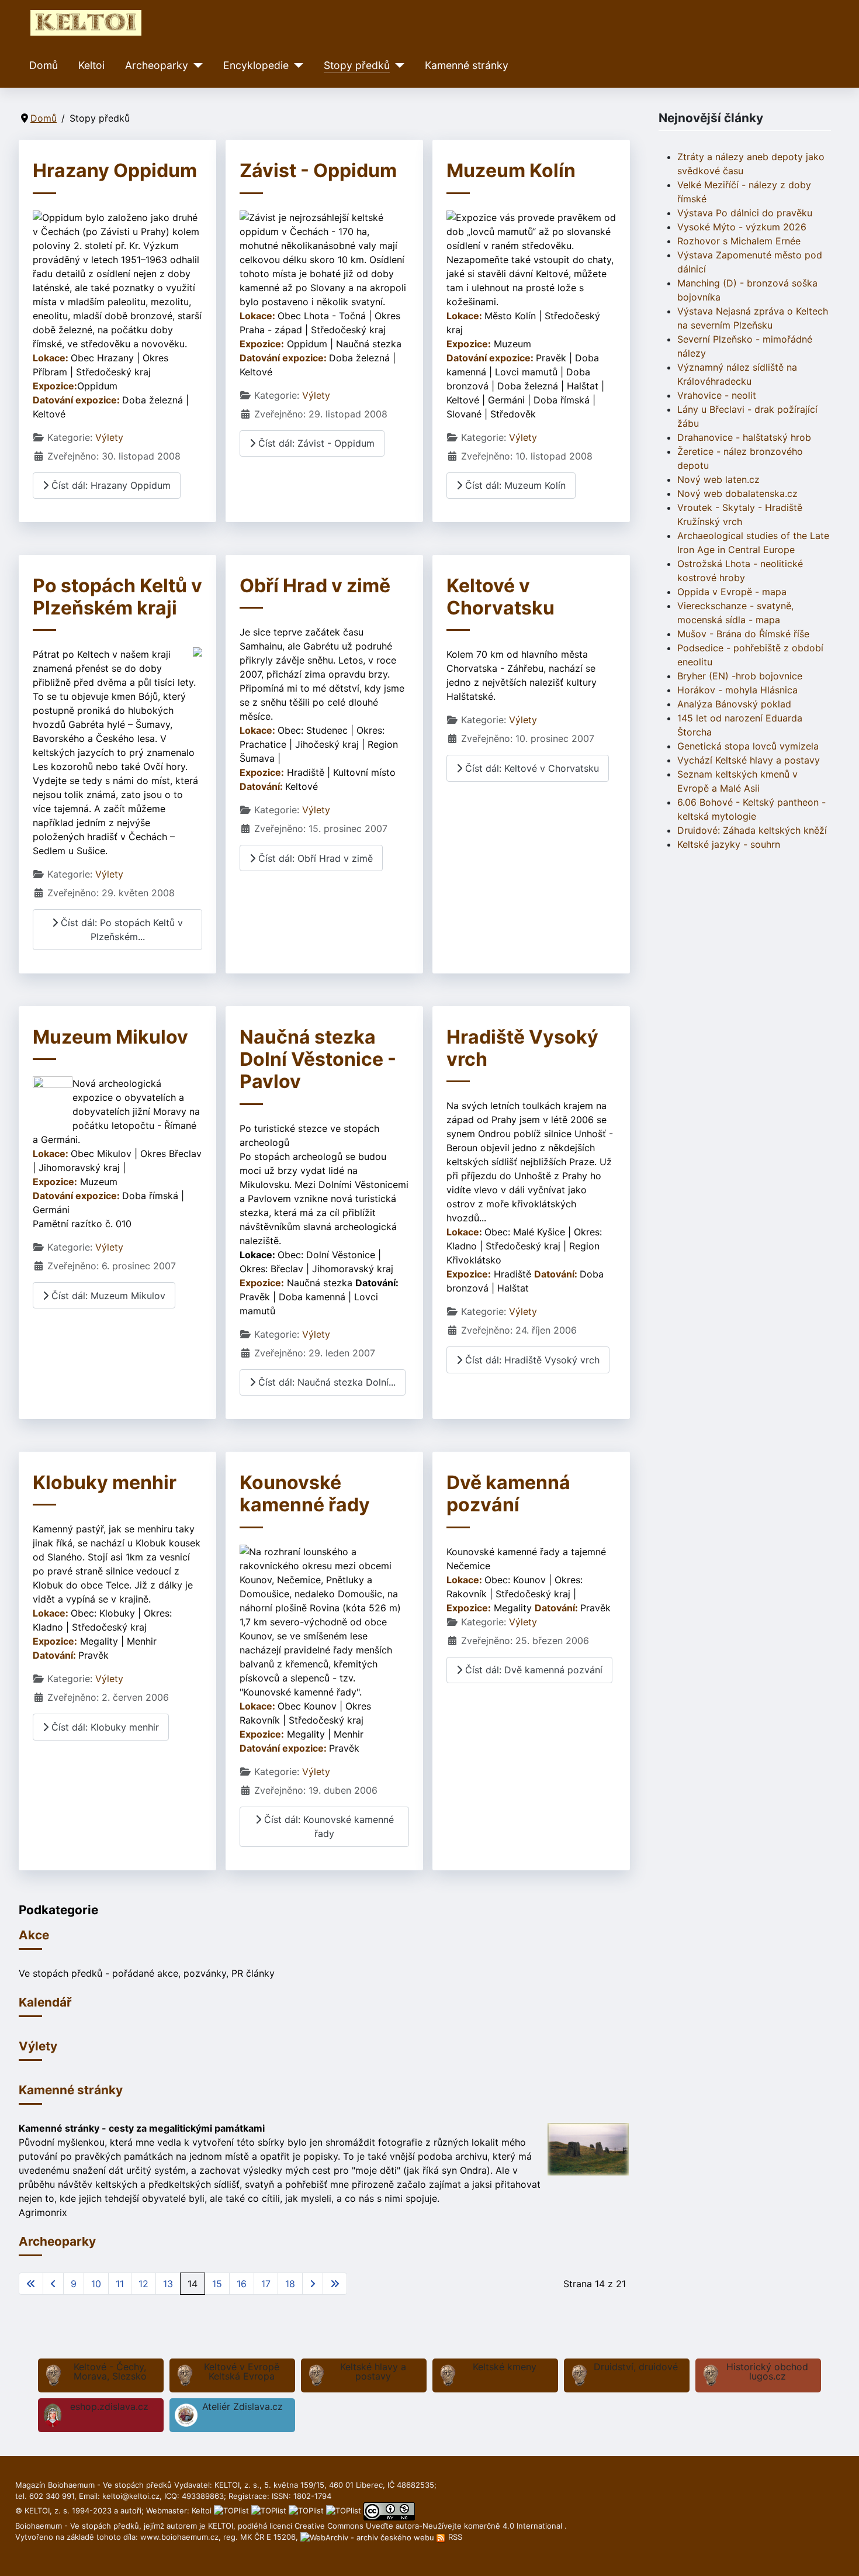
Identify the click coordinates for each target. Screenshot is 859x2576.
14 (193, 2284)
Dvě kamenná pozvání (508, 1494)
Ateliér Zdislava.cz (243, 2406)
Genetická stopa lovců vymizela (748, 746)
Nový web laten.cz (718, 479)
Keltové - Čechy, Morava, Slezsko (110, 2371)
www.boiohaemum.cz (179, 2537)
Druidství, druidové (636, 2367)
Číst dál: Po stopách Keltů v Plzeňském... (120, 930)
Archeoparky (157, 65)
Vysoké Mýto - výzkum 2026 (742, 227)
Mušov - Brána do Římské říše (743, 634)
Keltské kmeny (505, 2367)
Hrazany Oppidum (115, 170)
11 (120, 2284)
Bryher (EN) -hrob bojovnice (740, 676)
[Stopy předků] (397, 65)
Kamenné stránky (467, 65)
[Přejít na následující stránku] (313, 2284)
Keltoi (91, 65)
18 (290, 2284)
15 (217, 2284)
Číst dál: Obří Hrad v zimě (314, 858)
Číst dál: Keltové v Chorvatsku (531, 768)
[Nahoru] (839, 2554)
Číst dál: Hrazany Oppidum (110, 485)
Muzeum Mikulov (110, 1037)
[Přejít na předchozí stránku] (53, 2284)
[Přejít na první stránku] (31, 2284)
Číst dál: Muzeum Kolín (514, 485)
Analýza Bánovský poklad (734, 704)
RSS (454, 2537)
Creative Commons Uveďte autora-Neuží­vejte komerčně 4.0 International (430, 2526)
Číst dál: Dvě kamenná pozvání (532, 1670)
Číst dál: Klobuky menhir (104, 1727)
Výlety (109, 437)
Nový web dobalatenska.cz (737, 493)
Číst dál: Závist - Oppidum (315, 443)
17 (266, 2284)
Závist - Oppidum (318, 170)
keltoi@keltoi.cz (131, 2496)
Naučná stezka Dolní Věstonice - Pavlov (318, 1059)
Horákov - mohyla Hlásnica (737, 690)
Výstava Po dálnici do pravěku (745, 213)
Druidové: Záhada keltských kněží (752, 830)
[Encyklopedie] (296, 65)
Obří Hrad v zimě (315, 586)
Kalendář (45, 2002)
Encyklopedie (256, 65)
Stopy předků (357, 65)
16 (242, 2284)
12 (143, 2284)
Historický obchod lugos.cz (767, 2371)
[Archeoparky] (195, 65)
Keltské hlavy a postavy (373, 2371)
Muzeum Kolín (511, 170)
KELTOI (221, 2526)
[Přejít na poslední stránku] (335, 2284)
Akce (34, 1935)
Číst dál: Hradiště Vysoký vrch (531, 1360)
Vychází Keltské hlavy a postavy (749, 760)
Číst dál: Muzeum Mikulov (107, 1296)
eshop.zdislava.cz (109, 2406)
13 (168, 2284)
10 (96, 2284)
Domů (44, 65)
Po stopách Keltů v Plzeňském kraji (117, 597)
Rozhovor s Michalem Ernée (739, 241)
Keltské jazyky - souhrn (729, 844)
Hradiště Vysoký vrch (522, 1048)
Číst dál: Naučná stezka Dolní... (325, 1382)
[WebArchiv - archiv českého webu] (368, 2537)
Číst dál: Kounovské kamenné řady (328, 1826)
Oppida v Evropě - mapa (732, 592)
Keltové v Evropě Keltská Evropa (242, 2371)
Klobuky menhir (105, 1482)
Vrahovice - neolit (717, 395)
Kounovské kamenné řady (305, 1494)
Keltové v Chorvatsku (500, 597)
